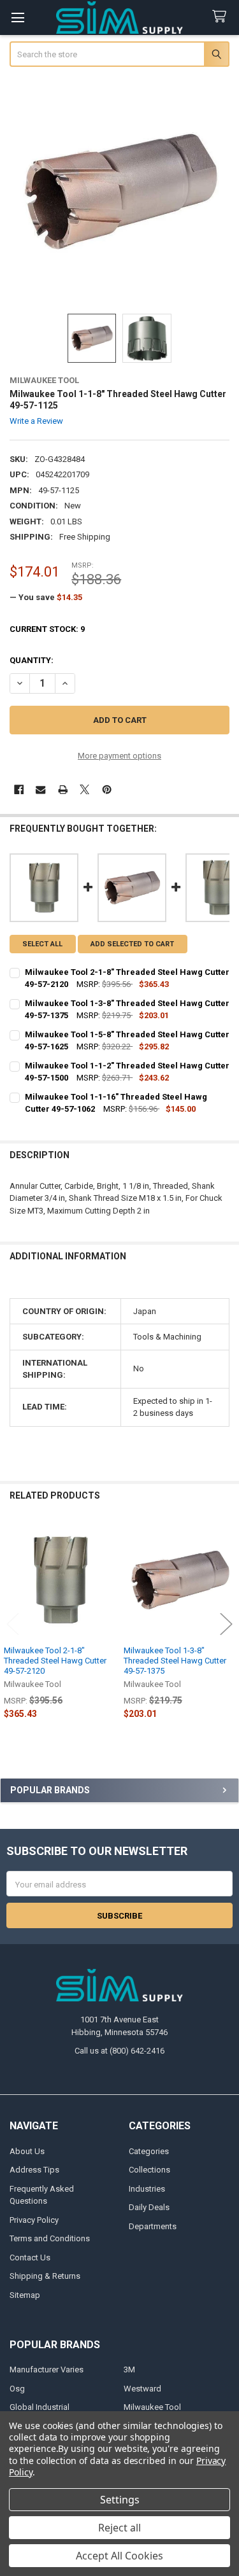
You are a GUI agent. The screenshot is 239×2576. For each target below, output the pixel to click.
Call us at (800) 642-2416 (119, 2051)
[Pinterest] (107, 789)
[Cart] (222, 17)
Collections (149, 2170)
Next (226, 1624)
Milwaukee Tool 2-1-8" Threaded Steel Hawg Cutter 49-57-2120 (55, 1661)
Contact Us (30, 2257)
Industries (147, 2189)
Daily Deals (149, 2207)
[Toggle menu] (18, 17)
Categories (149, 2151)
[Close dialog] (232, 2418)
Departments (153, 2226)
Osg (17, 2389)
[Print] (63, 789)
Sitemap (25, 2295)
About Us (27, 2151)
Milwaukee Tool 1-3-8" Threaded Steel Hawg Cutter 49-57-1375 (175, 1661)
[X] (84, 789)
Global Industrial (40, 2407)
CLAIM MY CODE (179, 2538)
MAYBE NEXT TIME (179, 2557)
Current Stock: (47, 629)
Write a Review (36, 421)
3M (129, 2369)
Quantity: (32, 660)
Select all (42, 944)
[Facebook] (19, 789)
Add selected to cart (132, 944)
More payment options (119, 756)
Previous (13, 1624)
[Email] (40, 789)
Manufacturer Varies (47, 2369)
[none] (120, 192)
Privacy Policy (34, 2220)
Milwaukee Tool (152, 2407)
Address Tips (34, 2170)
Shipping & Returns (45, 2276)
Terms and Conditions (50, 2238)
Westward (142, 2389)
